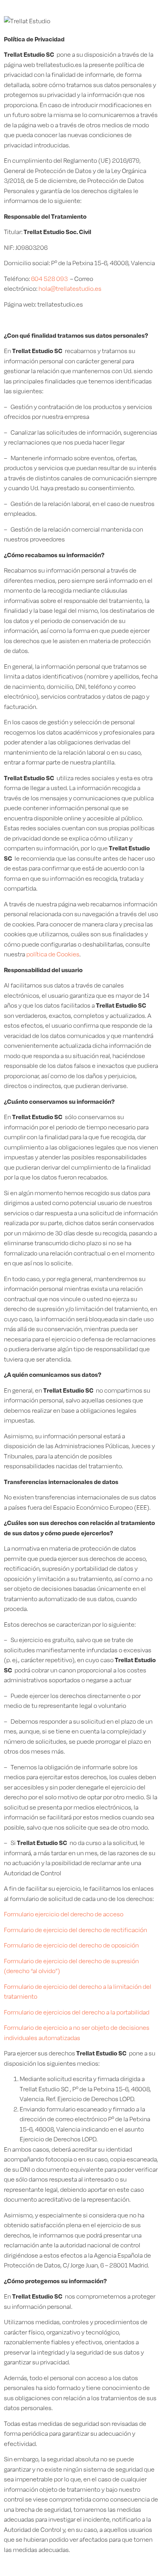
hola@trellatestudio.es (70, 289)
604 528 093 (49, 279)
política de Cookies (53, 954)
